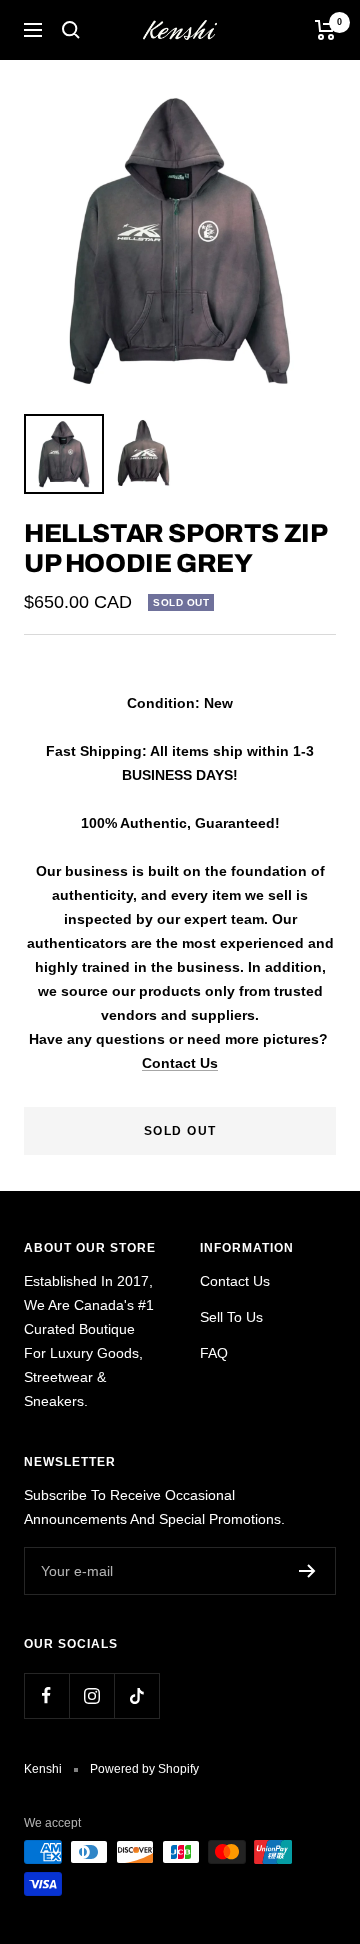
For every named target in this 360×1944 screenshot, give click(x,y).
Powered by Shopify (144, 1769)
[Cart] (325, 30)
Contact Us (180, 1063)
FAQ (214, 1353)
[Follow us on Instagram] (91, 1695)
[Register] (307, 1571)
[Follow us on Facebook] (46, 1695)
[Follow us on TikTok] (136, 1695)
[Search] (71, 30)
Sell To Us (231, 1317)
